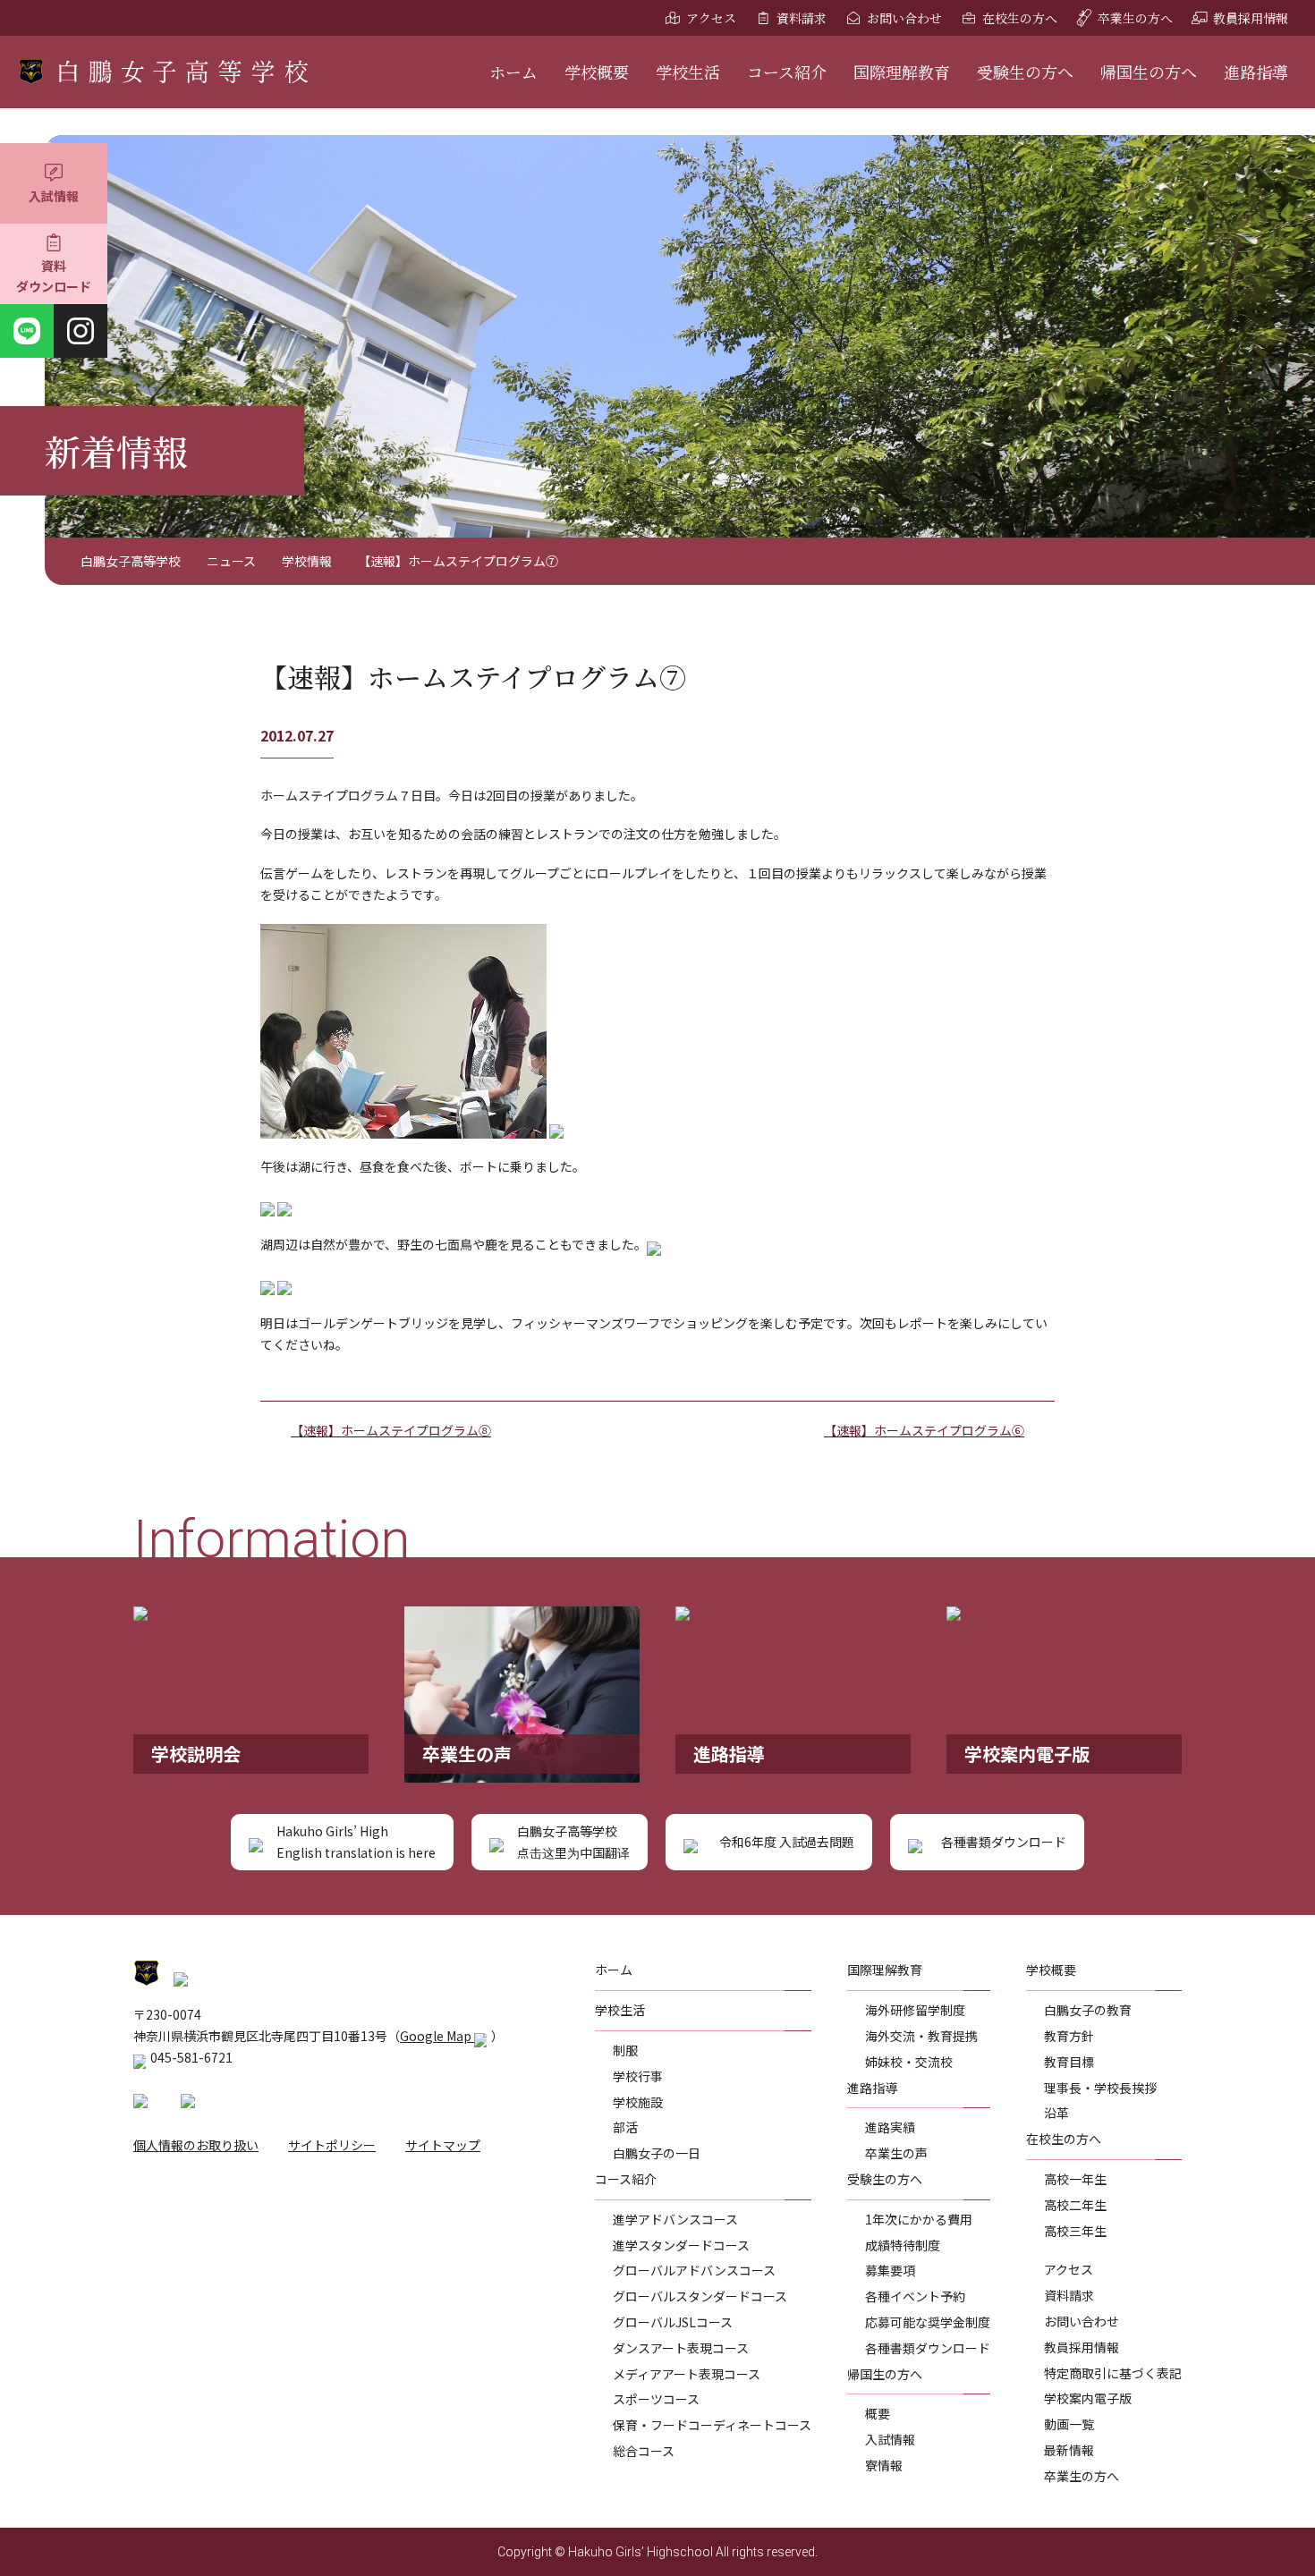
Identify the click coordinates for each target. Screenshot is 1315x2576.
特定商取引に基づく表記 (1113, 2373)
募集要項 (890, 2270)
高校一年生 (1075, 2179)
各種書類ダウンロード (928, 2348)
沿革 (1056, 2113)
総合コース (644, 2451)
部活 (625, 2127)
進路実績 (890, 2127)
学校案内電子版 (1088, 2398)
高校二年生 (1075, 2205)
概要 (878, 2413)
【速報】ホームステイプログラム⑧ (391, 1430)
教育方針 (1069, 2036)
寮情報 (884, 2465)
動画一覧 (1069, 2424)
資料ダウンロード (54, 276)
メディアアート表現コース (687, 2374)
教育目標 (1069, 2062)
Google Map (437, 2036)
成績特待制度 (903, 2245)
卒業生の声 (896, 2153)
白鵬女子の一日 (657, 2153)
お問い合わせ (904, 18)
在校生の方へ (1020, 18)
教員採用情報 (1251, 18)
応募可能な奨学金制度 (928, 2322)
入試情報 (54, 196)
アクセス (711, 18)
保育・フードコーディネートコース (712, 2425)
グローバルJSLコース (673, 2322)
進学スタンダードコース (681, 2245)
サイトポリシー (332, 2145)
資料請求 (802, 18)
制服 (625, 2050)
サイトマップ (443, 2145)
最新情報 (1069, 2450)
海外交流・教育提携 (921, 2036)
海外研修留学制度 (915, 2010)
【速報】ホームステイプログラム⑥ (924, 1430)
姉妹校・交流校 (909, 2062)
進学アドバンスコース (675, 2219)
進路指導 (1256, 72)
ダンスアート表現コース (681, 2348)
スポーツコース (656, 2399)
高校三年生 (1075, 2231)
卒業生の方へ (1135, 18)
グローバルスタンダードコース (700, 2296)
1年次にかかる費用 (919, 2219)
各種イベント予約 (915, 2296)
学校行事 (638, 2076)
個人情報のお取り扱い (196, 2145)
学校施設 (638, 2102)
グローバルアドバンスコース (694, 2270)
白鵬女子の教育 (1088, 2010)
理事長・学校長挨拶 (1100, 2088)
